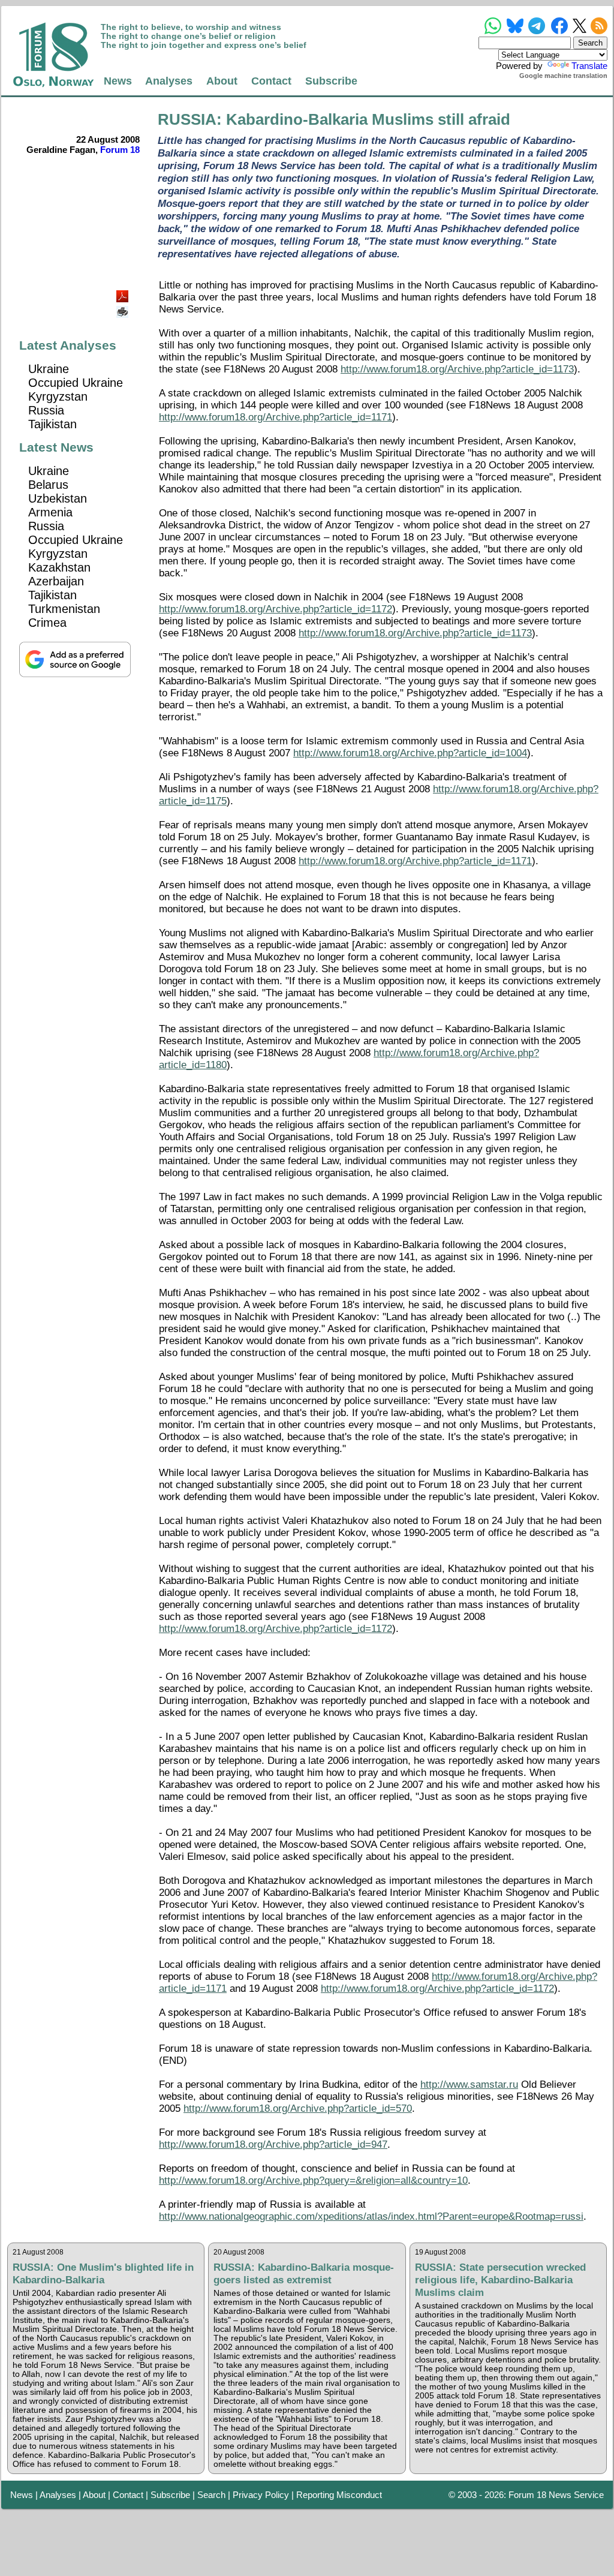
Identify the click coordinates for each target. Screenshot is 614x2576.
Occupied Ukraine (76, 383)
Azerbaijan (56, 581)
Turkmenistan (64, 609)
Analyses (169, 81)
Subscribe (331, 81)
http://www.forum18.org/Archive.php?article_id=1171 (276, 417)
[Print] (124, 307)
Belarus (48, 485)
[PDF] (124, 293)
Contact (271, 81)
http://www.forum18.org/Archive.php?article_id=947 (273, 2144)
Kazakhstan (59, 567)
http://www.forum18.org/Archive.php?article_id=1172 (276, 609)
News (118, 81)
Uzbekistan (58, 498)
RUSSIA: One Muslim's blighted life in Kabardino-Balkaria (103, 2273)
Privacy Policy (261, 2495)
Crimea (47, 623)
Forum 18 (120, 150)
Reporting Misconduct (339, 2495)
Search (211, 2495)
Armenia (50, 512)
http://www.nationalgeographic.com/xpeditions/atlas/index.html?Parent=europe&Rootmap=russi (371, 2216)
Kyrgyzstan (58, 396)
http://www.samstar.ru (469, 2084)
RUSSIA (187, 119)
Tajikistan (52, 424)
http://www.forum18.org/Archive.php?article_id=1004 (410, 753)
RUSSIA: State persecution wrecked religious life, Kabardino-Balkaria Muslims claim (500, 2280)
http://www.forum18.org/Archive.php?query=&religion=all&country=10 (313, 2180)
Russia (46, 410)
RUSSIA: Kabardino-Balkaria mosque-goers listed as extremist (304, 2273)
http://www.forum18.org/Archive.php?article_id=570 (298, 2108)
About (222, 81)
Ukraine (49, 369)
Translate (589, 66)
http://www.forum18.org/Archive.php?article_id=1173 (457, 369)
